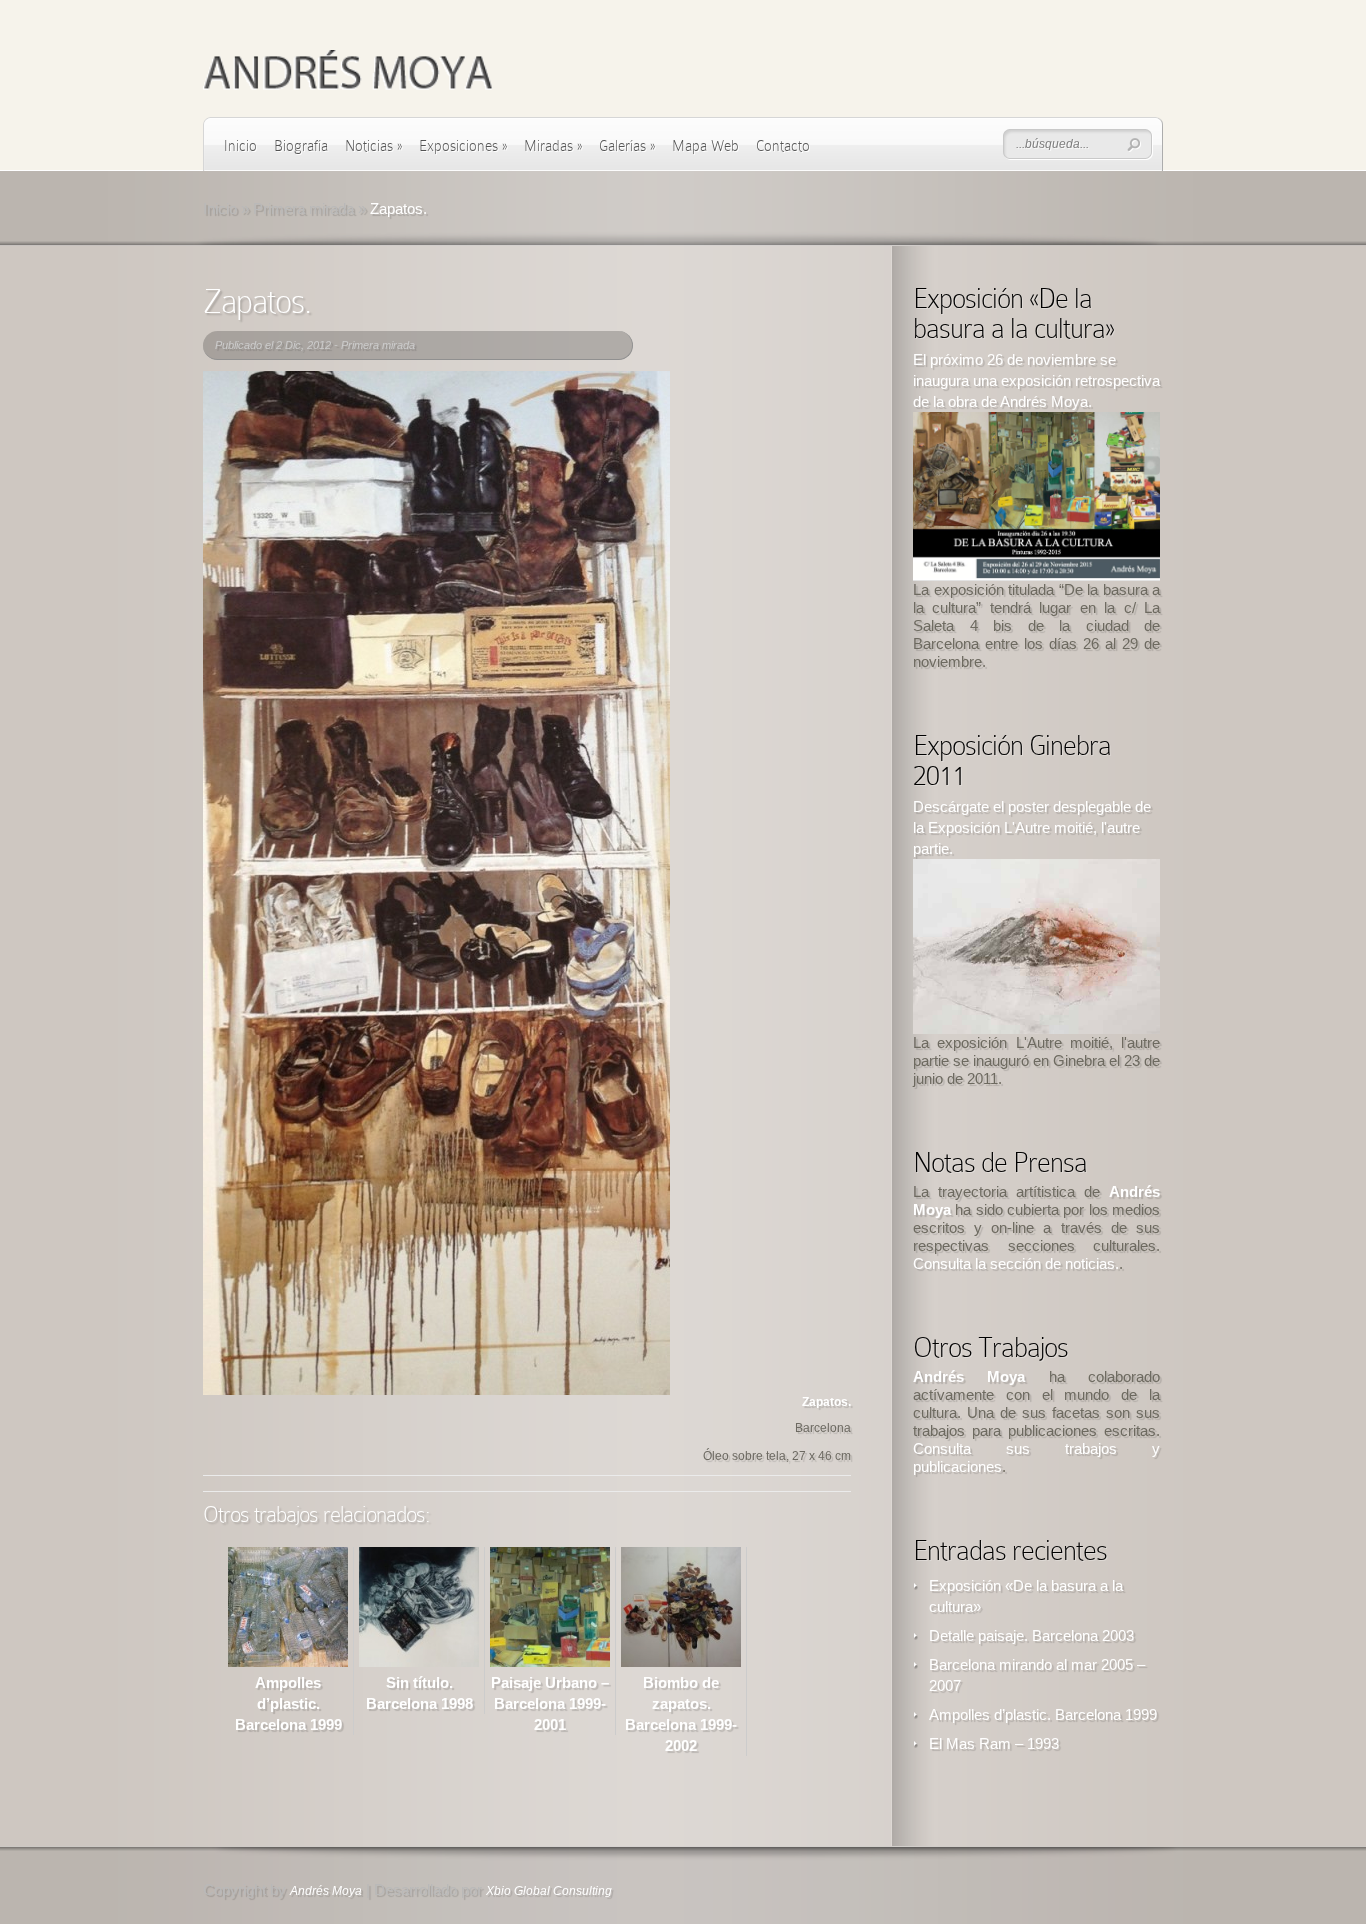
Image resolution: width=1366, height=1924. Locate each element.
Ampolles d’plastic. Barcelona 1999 (1043, 1714)
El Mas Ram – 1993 (994, 1743)
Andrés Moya (326, 1891)
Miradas (553, 146)
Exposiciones (463, 146)
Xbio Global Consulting (549, 1891)
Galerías (627, 146)
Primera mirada (303, 208)
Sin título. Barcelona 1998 (419, 1693)
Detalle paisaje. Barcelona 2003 (1031, 1635)
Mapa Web (705, 146)
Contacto (783, 146)
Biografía (301, 146)
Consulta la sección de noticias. (1016, 1263)
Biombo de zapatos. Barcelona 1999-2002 (681, 1714)
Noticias (373, 146)
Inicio (240, 146)
